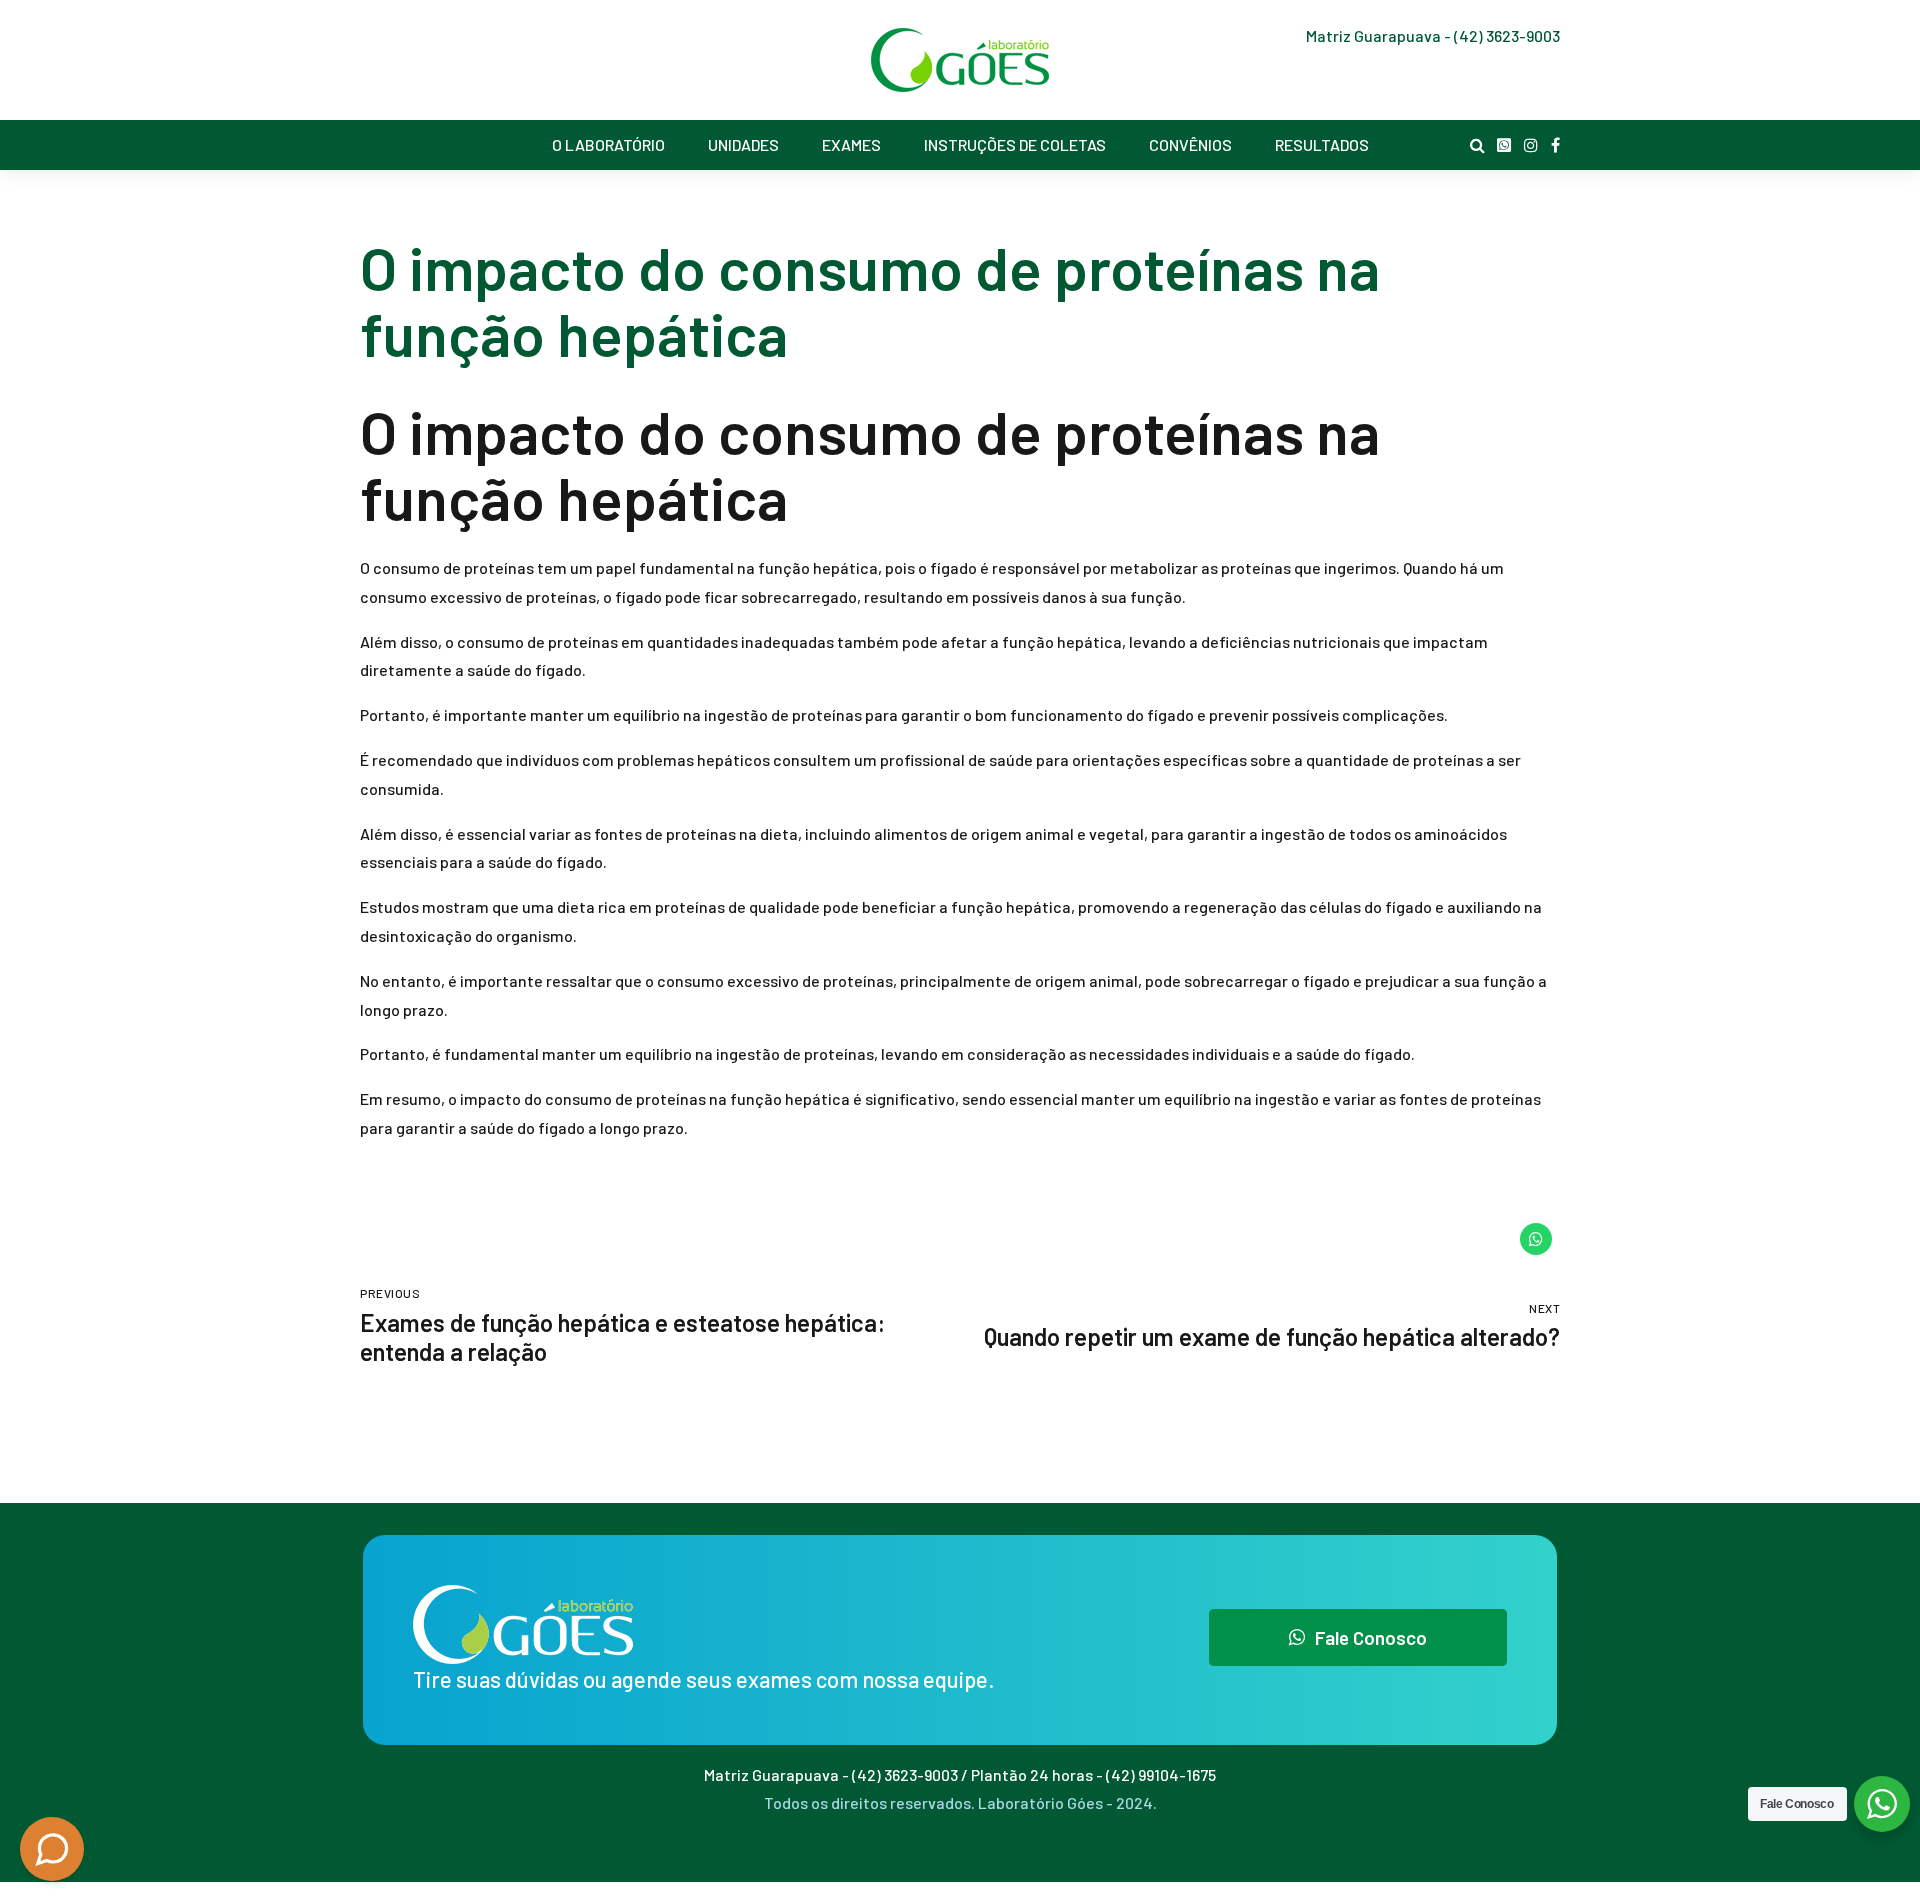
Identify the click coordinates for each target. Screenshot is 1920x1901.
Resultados (1322, 144)
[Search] (1477, 145)
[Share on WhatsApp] (1536, 1239)
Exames (851, 144)
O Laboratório (608, 144)
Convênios (1190, 144)
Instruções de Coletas (1015, 144)
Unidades (743, 144)
